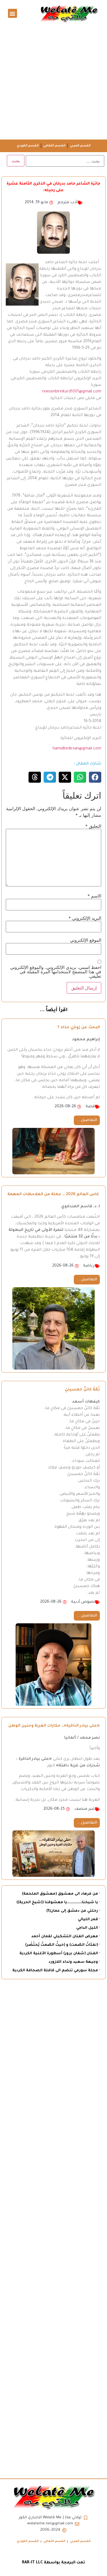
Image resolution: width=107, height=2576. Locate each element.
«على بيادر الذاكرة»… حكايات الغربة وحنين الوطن (54, 1726)
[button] (12, 13)
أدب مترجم (67, 203)
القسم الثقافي (54, 146)
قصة (90, 1107)
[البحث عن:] (65, 161)
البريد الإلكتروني (85, 918)
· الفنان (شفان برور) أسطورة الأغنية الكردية (60, 1954)
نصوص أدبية (83, 1602)
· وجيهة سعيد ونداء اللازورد (74, 1962)
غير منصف (85, 1809)
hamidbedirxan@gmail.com (77, 749)
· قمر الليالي (89, 1920)
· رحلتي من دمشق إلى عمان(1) (73, 1911)
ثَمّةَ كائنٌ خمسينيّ (82, 1390)
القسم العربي (80, 146)
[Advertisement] (54, 83)
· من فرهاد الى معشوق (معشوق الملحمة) (61, 1894)
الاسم (94, 896)
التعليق (93, 826)
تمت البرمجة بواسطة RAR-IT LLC (54, 2563)
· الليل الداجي (88, 1928)
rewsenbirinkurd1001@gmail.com (72, 392)
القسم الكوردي (28, 146)
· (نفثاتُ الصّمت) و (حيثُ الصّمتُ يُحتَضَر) (63, 1945)
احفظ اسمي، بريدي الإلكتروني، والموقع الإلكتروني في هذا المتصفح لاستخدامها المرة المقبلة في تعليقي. (56, 972)
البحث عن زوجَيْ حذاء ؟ (79, 1028)
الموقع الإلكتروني (86, 940)
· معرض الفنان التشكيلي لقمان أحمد (66, 1937)
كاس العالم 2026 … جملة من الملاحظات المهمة (54, 1195)
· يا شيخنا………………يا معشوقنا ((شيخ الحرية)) (58, 1902)
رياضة (89, 1266)
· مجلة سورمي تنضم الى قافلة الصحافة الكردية (56, 1971)
